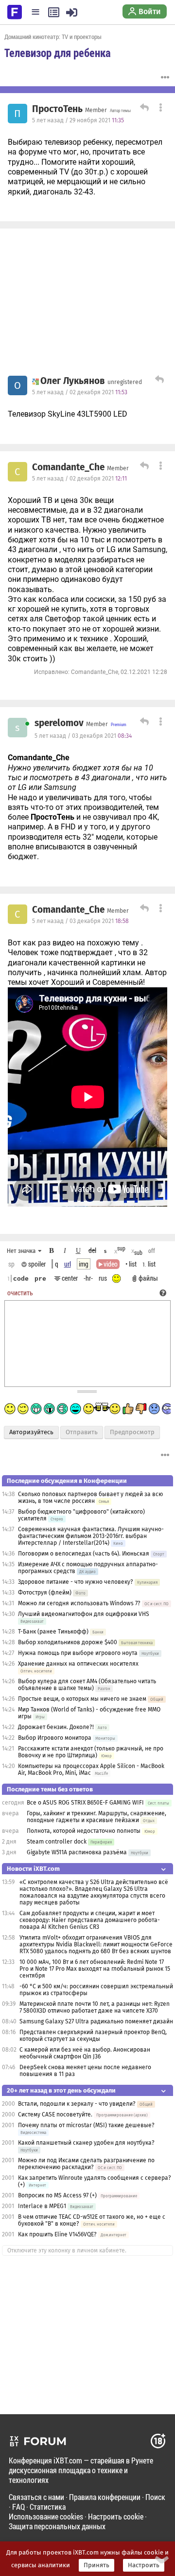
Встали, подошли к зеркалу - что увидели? (77, 2104)
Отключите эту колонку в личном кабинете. (67, 2250)
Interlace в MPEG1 (42, 2206)
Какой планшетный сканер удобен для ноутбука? (86, 2143)
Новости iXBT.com (33, 1869)
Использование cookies (46, 2516)
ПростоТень (57, 109)
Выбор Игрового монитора (55, 1738)
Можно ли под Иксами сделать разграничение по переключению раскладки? (86, 2164)
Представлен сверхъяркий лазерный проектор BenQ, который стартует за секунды (93, 2036)
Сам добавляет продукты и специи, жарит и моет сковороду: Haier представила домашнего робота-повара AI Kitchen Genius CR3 (90, 1920)
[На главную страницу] (15, 11)
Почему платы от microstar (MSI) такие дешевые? (86, 2125)
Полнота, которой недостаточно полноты (84, 1831)
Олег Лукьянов (73, 381)
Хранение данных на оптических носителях (78, 1664)
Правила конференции (105, 2497)
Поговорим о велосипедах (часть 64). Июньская (84, 1554)
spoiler (36, 1264)
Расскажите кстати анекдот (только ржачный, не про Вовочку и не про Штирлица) (91, 1752)
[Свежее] (54, 12)
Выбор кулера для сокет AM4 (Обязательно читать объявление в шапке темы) (87, 1685)
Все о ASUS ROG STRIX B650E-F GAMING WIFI (85, 1803)
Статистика (48, 2507)
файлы (148, 1278)
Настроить (144, 2565)
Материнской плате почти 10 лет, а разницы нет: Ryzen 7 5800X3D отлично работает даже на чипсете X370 (95, 2007)
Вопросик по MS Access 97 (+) (57, 2195)
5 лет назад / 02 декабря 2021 (80, 392)
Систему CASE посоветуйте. (55, 2115)
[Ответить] (143, 109)
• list (131, 1264)
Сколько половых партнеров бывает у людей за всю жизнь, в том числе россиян (90, 1498)
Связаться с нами (36, 2497)
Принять (96, 2565)
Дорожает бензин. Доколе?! (56, 1727)
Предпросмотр (132, 1432)
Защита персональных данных (57, 2526)
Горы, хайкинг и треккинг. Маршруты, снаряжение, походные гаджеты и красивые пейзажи (96, 1817)
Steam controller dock (57, 1842)
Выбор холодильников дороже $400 (68, 1642)
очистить (20, 1293)
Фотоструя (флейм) (45, 1593)
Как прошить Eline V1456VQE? (57, 2234)
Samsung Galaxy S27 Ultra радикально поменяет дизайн (96, 2021)
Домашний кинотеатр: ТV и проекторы (53, 37)
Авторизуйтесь (31, 1432)
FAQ (18, 2507)
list (149, 1264)
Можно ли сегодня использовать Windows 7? (79, 1603)
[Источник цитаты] (81, 788)
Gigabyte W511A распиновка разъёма (77, 1852)
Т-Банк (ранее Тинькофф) (53, 1632)
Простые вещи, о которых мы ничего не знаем (82, 1699)
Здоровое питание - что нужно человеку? (76, 1582)
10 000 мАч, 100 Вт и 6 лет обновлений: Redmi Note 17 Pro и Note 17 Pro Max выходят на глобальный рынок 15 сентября (95, 1969)
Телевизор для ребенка (58, 53)
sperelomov (59, 723)
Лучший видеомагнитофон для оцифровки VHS (84, 1614)
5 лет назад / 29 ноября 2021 (78, 120)
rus (103, 1278)
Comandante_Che (68, 467)
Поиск (155, 2497)
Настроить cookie (116, 2516)
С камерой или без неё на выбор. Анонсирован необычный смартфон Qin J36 (85, 2053)
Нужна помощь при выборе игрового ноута (79, 1653)
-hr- (88, 1278)
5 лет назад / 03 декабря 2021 (83, 736)
